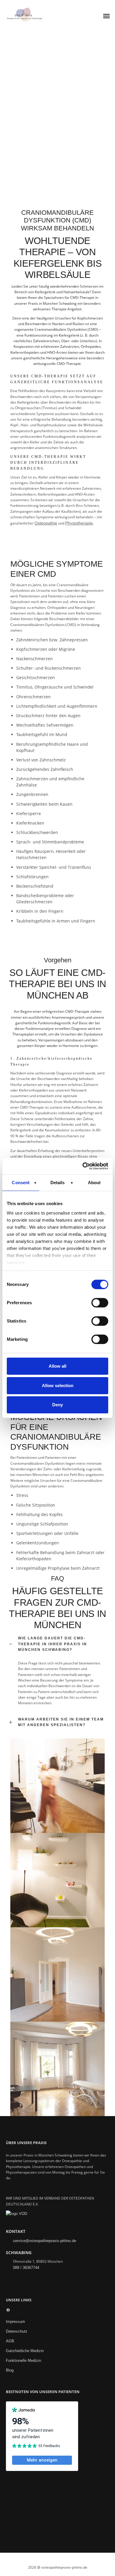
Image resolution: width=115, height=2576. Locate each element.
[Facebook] (8, 2311)
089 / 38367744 (26, 2268)
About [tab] (94, 1182)
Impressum (15, 2322)
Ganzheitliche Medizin (25, 2351)
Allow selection (58, 1385)
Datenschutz (17, 2331)
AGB (10, 2341)
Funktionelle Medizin (23, 2360)
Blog (10, 2370)
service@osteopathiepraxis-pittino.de (45, 2241)
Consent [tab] (21, 1182)
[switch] (100, 1303)
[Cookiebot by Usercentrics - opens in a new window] (83, 1166)
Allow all (57, 1366)
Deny (57, 1405)
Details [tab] (58, 1182)
